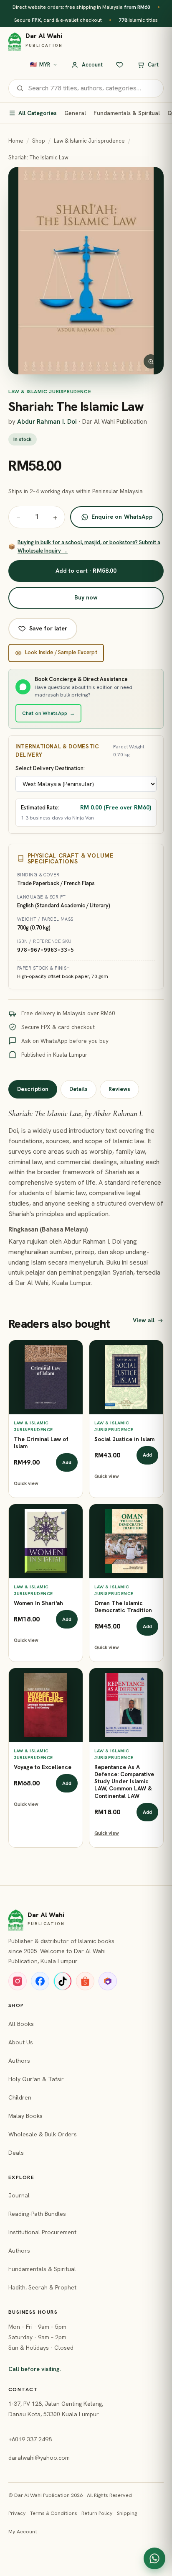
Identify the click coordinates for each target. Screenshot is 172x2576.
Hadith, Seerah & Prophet (42, 2287)
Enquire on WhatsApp (122, 517)
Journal (19, 2195)
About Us (21, 2042)
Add (67, 1462)
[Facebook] (40, 1981)
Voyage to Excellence (43, 1767)
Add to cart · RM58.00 (86, 571)
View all (144, 1320)
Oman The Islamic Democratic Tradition (123, 1607)
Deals (16, 2153)
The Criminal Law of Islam (41, 1443)
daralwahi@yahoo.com (39, 2458)
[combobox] (92, 88)
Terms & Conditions (54, 2513)
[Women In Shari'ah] (46, 1541)
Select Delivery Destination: (50, 768)
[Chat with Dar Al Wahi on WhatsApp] (154, 2558)
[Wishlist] (120, 65)
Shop (39, 141)
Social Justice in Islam (124, 1439)
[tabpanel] (86, 1198)
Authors (19, 2061)
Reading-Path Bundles (37, 2214)
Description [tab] (33, 1089)
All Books (21, 2024)
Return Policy (97, 2513)
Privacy (17, 2513)
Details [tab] (78, 1089)
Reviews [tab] (119, 1089)
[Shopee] (85, 1981)
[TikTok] (63, 1981)
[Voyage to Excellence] (46, 1705)
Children (20, 2097)
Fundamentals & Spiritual (127, 113)
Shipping (127, 2513)
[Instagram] (18, 1981)
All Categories (38, 113)
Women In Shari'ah (38, 1603)
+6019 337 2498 (30, 2439)
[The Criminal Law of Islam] (46, 1377)
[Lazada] (108, 1981)
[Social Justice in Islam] (126, 1377)
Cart (153, 65)
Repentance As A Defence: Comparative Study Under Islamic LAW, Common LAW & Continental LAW (124, 1782)
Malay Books (25, 2116)
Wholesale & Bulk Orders (43, 2134)
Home (16, 141)
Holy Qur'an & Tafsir (36, 2079)
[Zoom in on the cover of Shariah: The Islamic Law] (86, 271)
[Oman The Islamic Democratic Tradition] (126, 1541)
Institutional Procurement (42, 2232)
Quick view (26, 1483)
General (75, 113)
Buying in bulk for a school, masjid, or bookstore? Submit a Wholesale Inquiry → (84, 547)
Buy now (86, 597)
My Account (23, 2531)
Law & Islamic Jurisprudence (89, 141)
